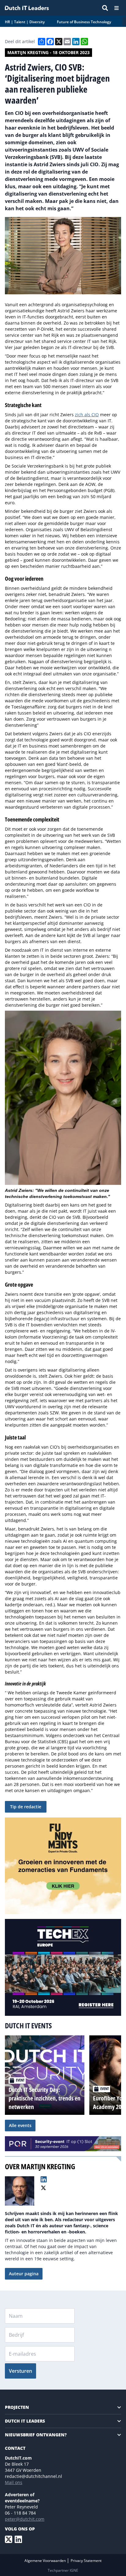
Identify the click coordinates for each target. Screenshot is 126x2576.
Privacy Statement (86, 2561)
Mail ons (14, 2482)
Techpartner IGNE (63, 2570)
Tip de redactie (26, 1807)
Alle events (20, 2125)
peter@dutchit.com (25, 2519)
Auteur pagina (24, 2274)
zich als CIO (87, 415)
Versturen (20, 2371)
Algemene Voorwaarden (46, 2561)
